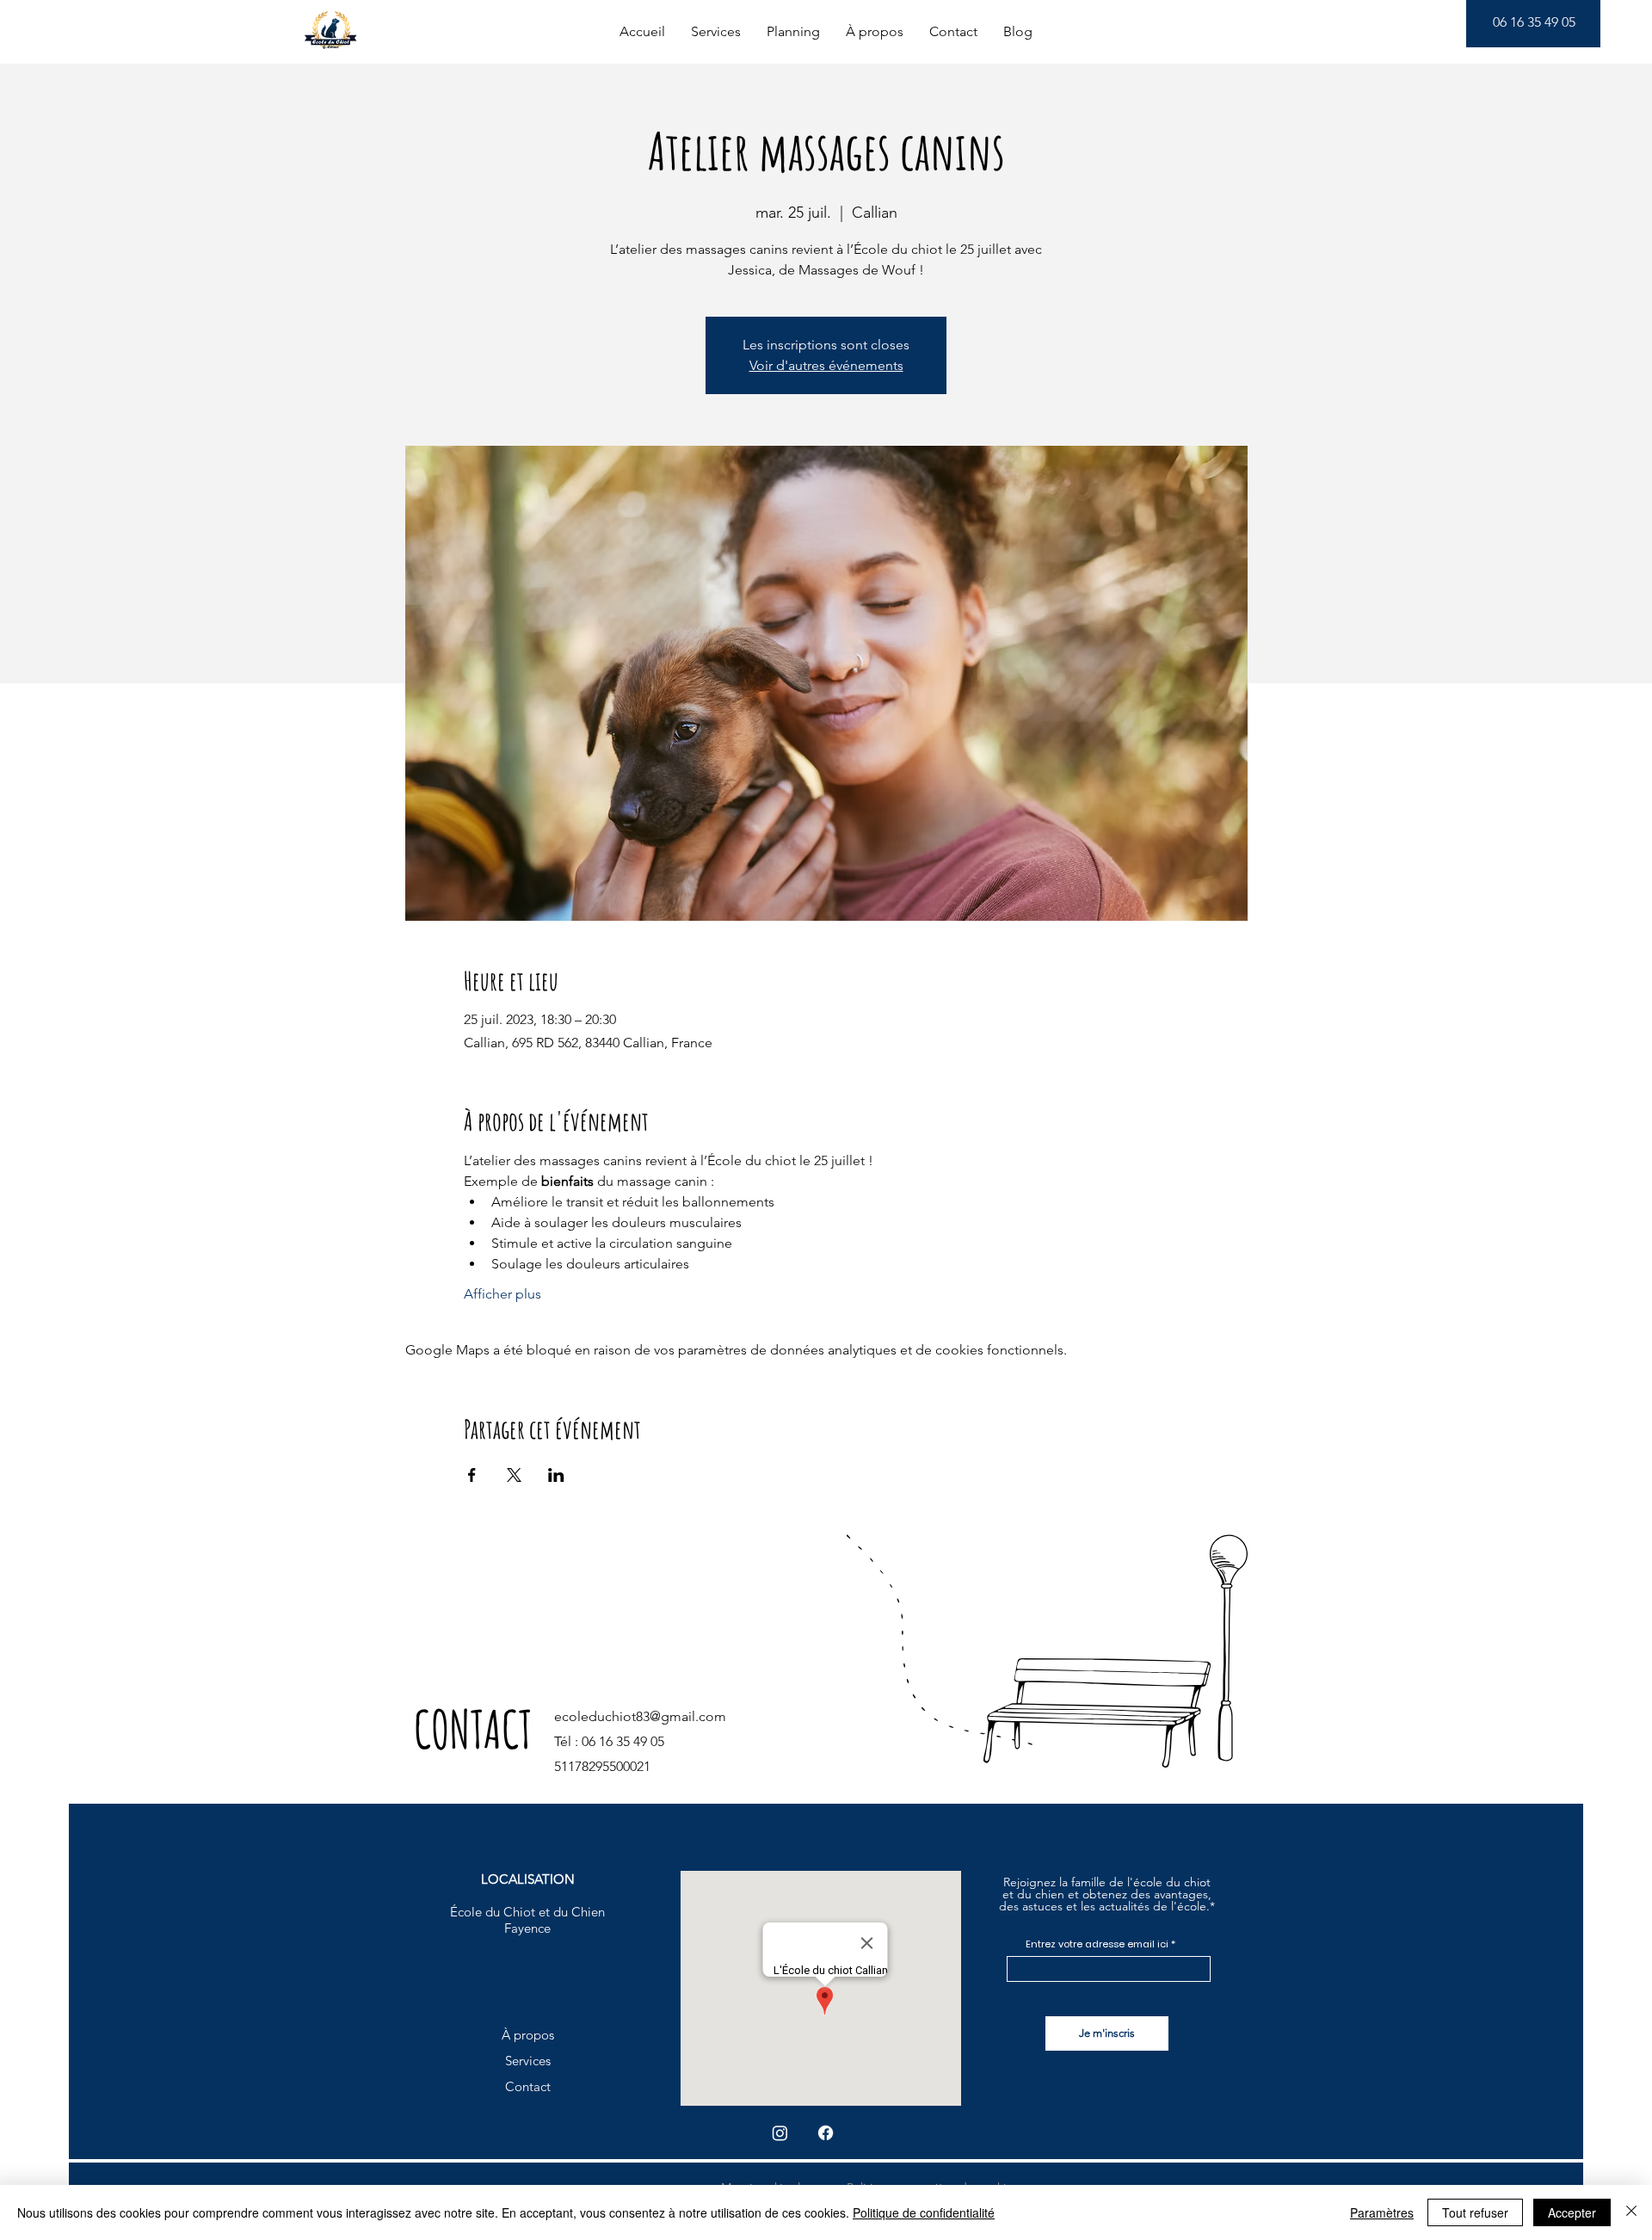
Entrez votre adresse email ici (1097, 1944)
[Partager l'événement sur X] (514, 1475)
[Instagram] (780, 2133)
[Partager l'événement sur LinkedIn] (556, 1475)
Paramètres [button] (1382, 2212)
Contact (528, 2086)
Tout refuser (1475, 2212)
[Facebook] (826, 2133)
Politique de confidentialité (924, 2212)
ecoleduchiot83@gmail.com (640, 1716)
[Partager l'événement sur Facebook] (472, 1475)
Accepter (1572, 2212)
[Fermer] (1631, 2212)
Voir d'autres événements (826, 365)
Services (528, 2061)
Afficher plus (502, 1294)
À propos (528, 2035)
